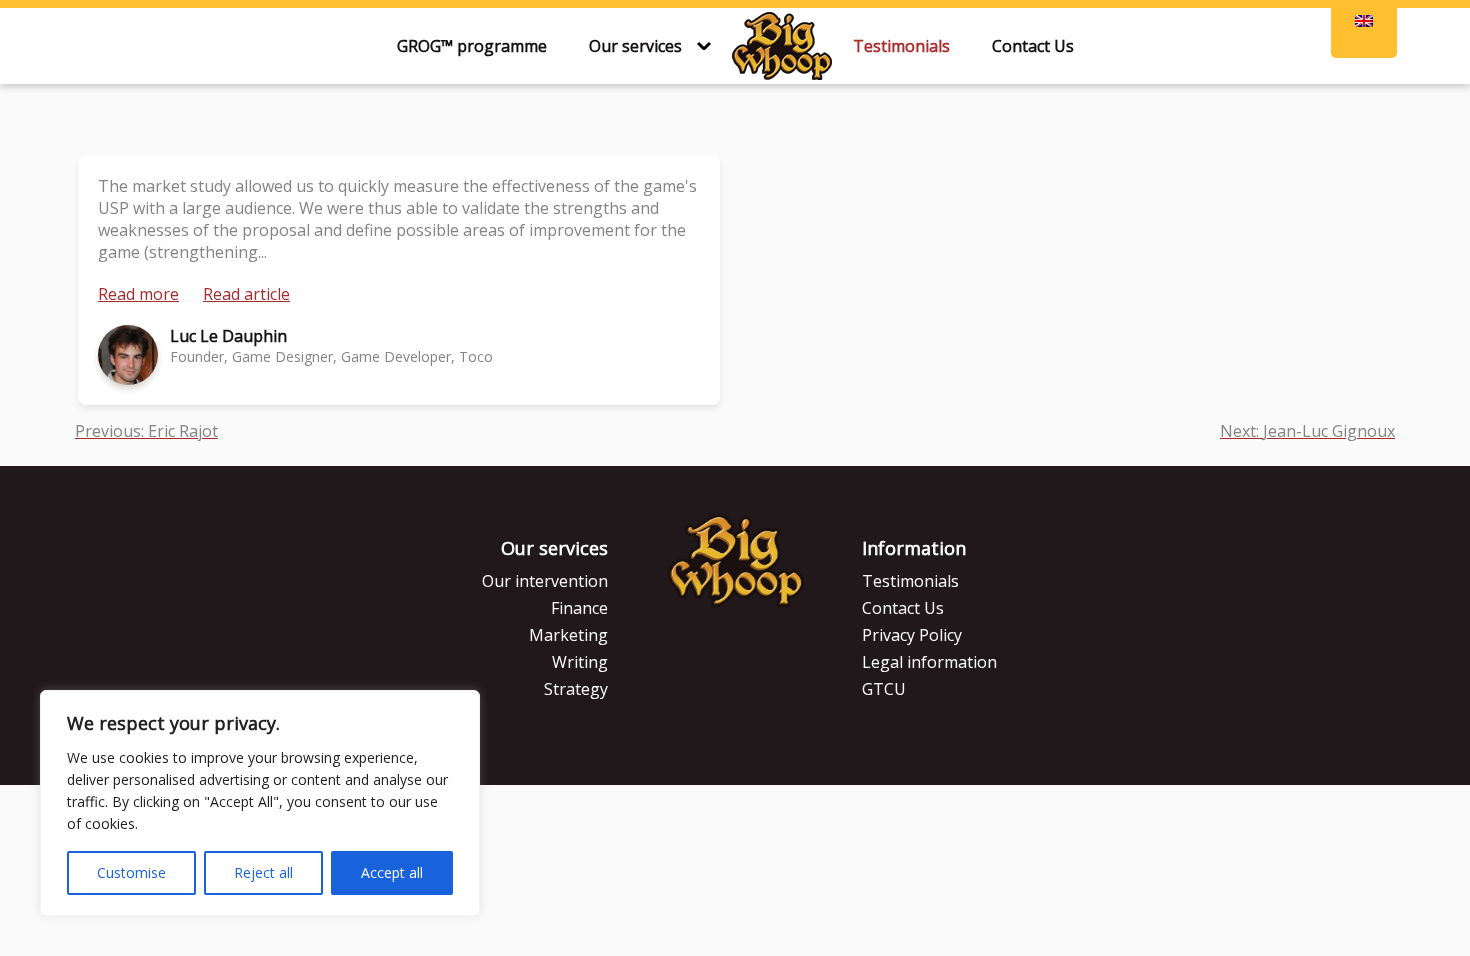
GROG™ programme (472, 46)
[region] (260, 803)
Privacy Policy (912, 635)
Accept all (392, 872)
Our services (635, 46)
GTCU (884, 689)
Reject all (263, 872)
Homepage (782, 46)
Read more (138, 294)
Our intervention (545, 581)
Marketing (568, 635)
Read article (246, 294)
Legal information (929, 662)
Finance (579, 608)
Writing (580, 662)
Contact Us (1033, 46)
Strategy (576, 689)
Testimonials (901, 46)
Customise (131, 872)
